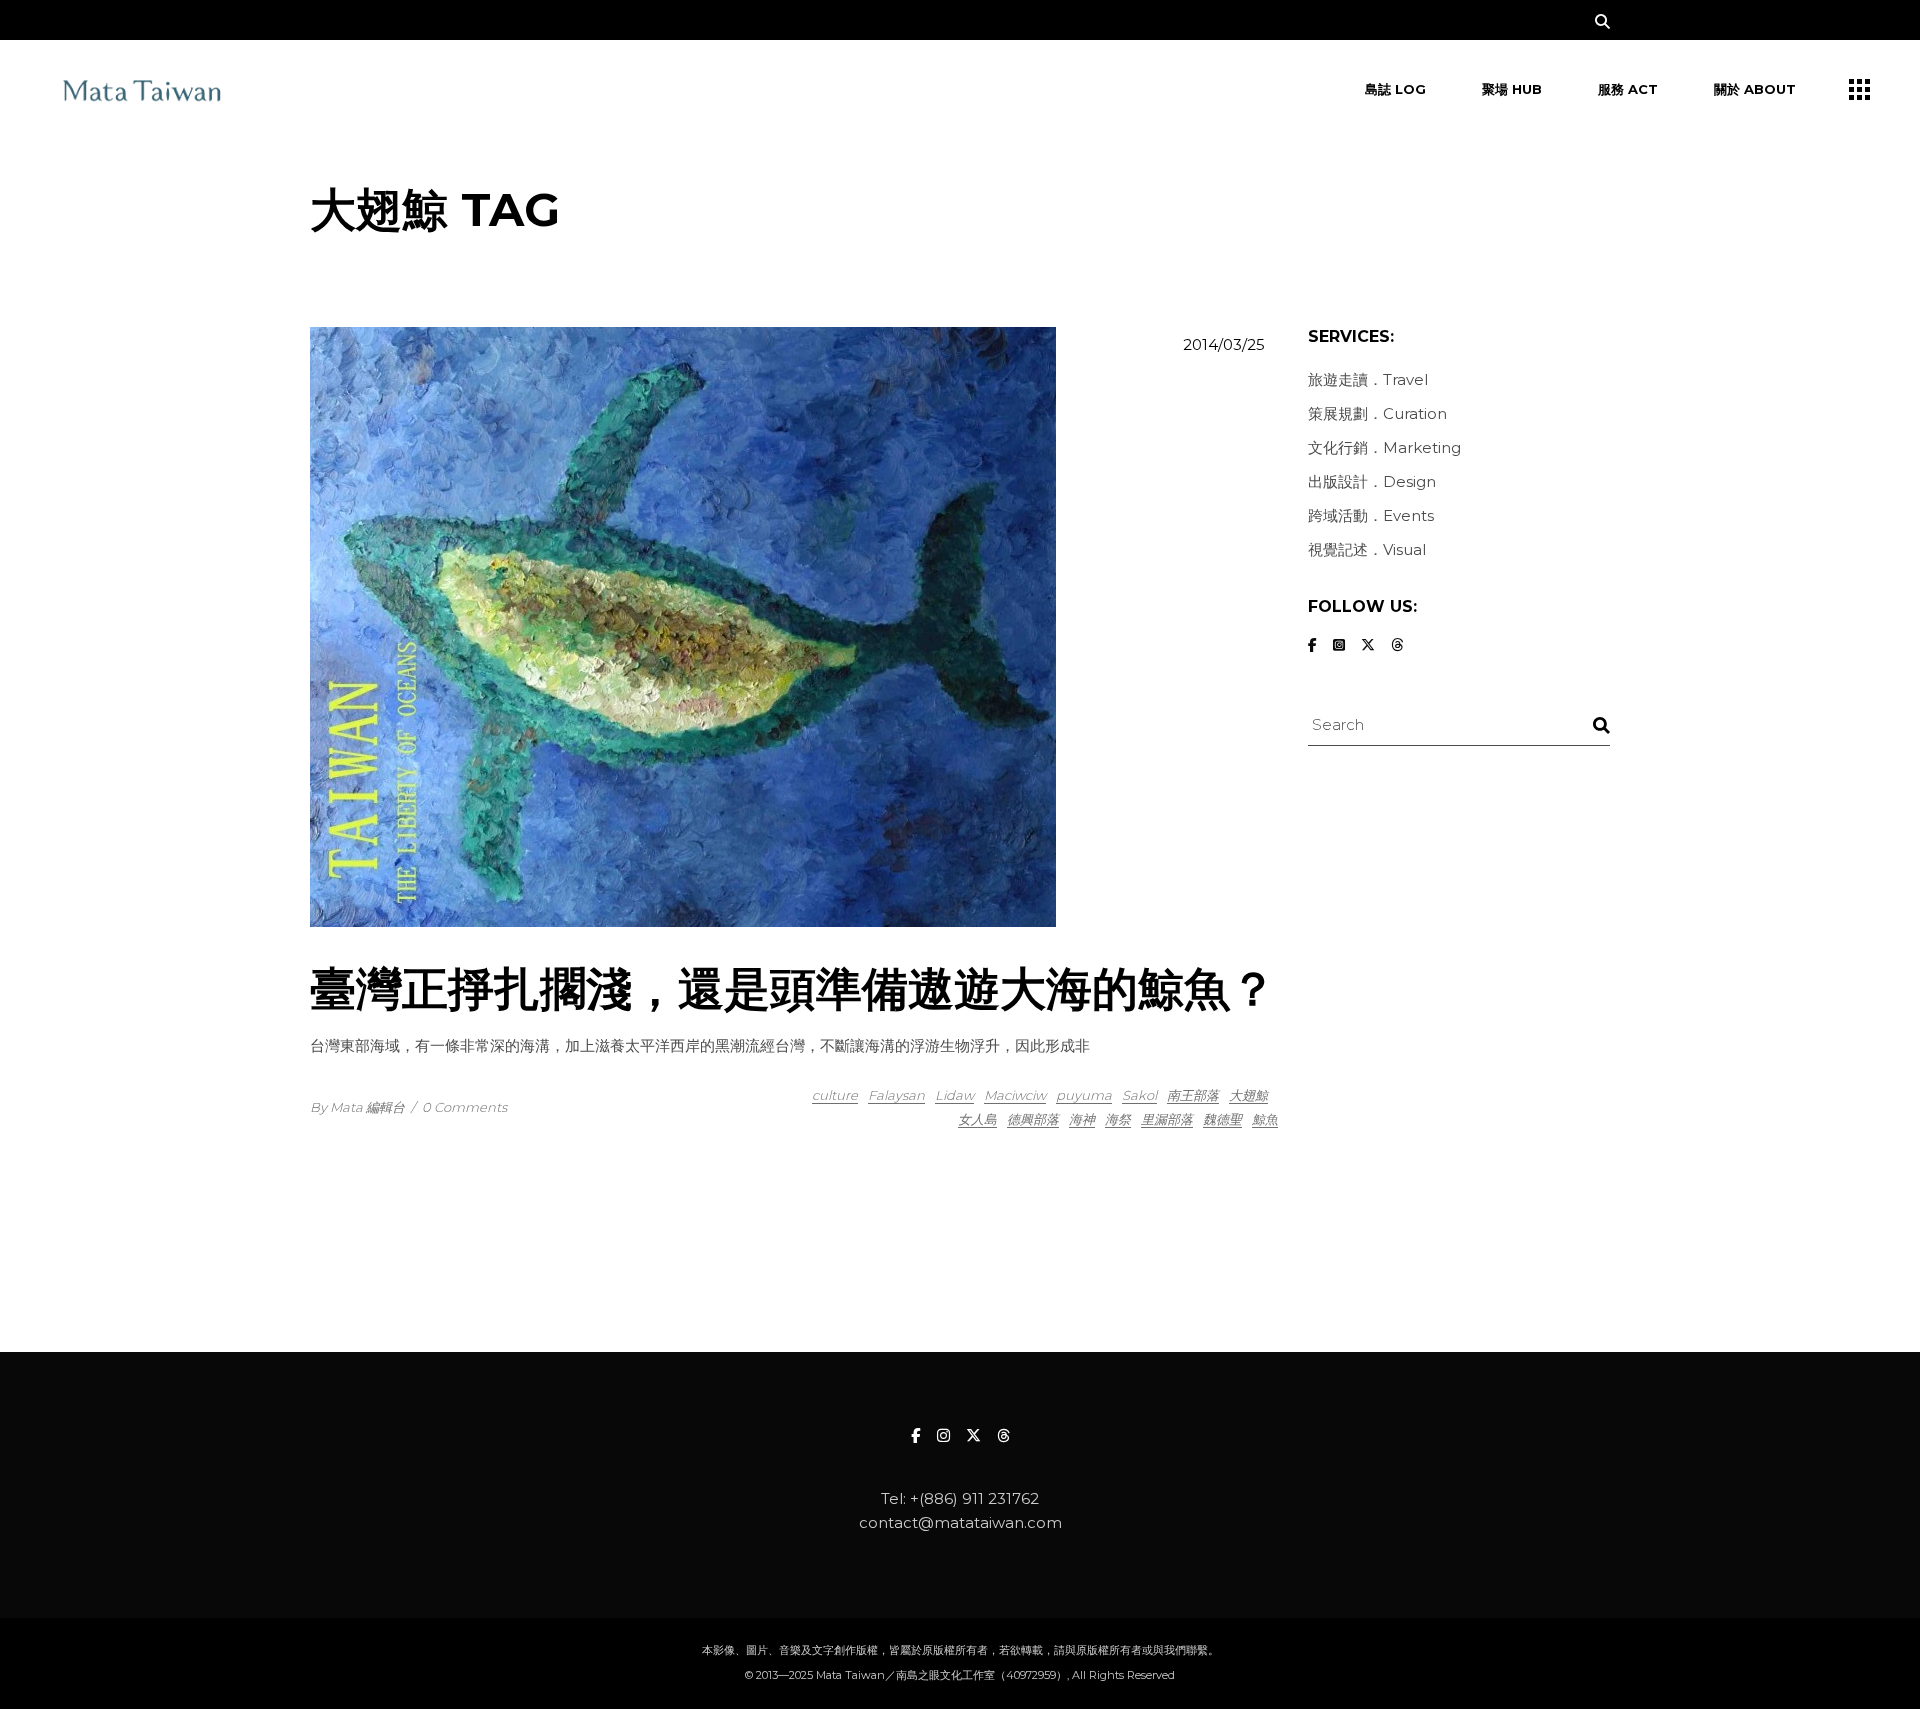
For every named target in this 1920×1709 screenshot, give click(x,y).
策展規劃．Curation (1377, 413)
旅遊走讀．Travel (1368, 379)
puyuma (1084, 1095)
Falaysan (896, 1095)
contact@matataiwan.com (960, 1522)
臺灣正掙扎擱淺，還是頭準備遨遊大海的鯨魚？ (793, 988)
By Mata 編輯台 (357, 1107)
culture (835, 1095)
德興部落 (1033, 1119)
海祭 (1118, 1119)
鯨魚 (1265, 1119)
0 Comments (464, 1107)
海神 (1082, 1119)
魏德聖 (1222, 1119)
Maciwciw (1015, 1095)
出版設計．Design (1372, 481)
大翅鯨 (1248, 1095)
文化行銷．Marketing (1384, 447)
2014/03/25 (1224, 344)
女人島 (977, 1119)
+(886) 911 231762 (974, 1498)
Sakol (1139, 1095)
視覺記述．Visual (1367, 549)
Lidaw (954, 1095)
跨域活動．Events (1371, 515)
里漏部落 (1167, 1119)
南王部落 (1193, 1095)
